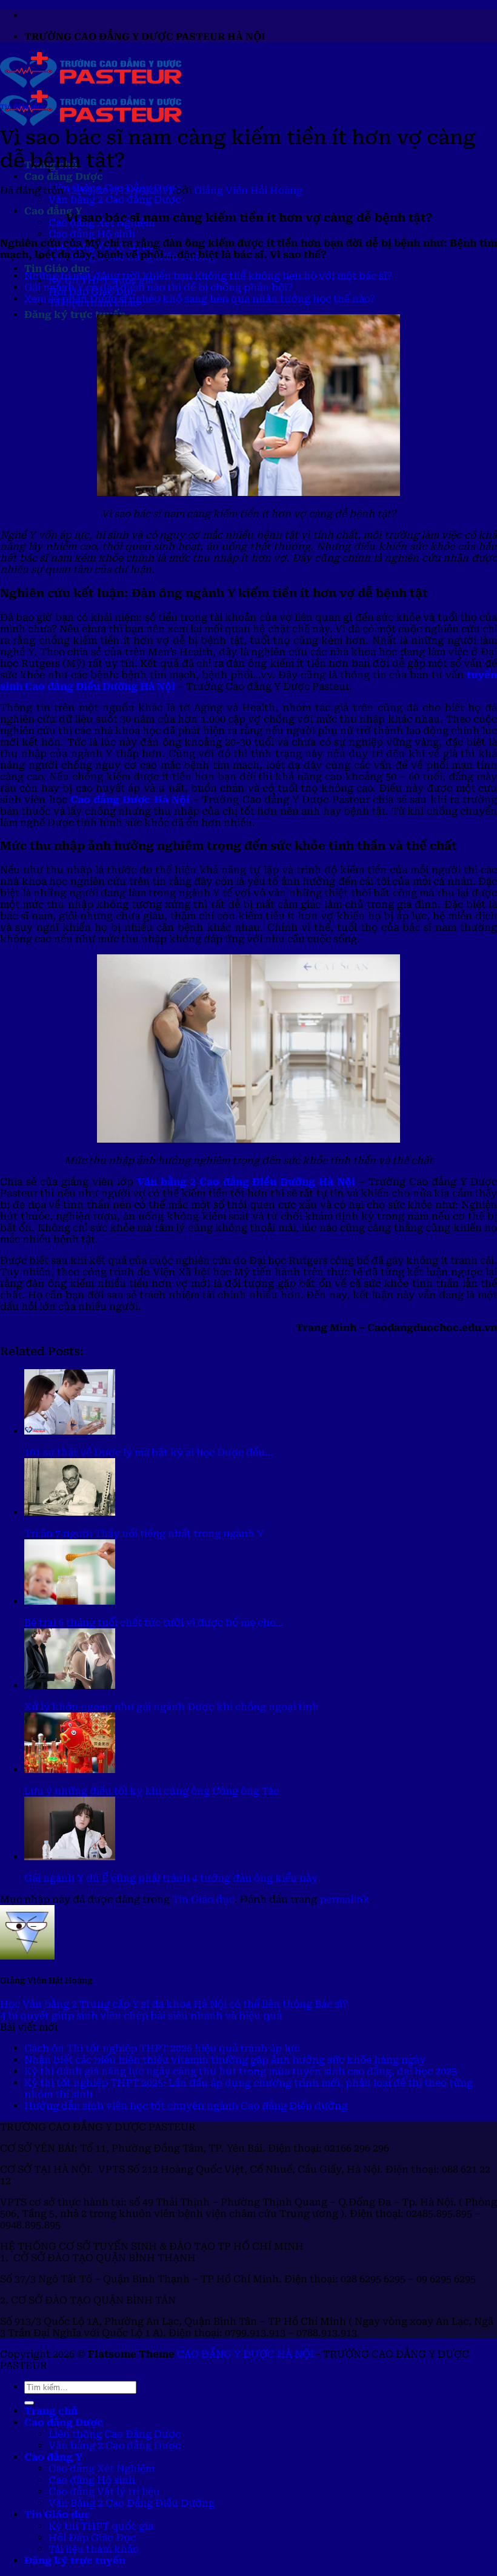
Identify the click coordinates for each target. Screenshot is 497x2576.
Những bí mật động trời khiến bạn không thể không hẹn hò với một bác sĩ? (208, 276)
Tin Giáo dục (57, 269)
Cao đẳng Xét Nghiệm (102, 2469)
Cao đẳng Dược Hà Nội (130, 800)
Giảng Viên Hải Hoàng (248, 190)
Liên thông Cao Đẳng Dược (115, 2434)
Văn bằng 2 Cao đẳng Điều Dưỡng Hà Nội (246, 1182)
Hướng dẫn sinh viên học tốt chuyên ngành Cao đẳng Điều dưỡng (186, 2106)
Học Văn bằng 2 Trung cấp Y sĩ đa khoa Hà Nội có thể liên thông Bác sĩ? (174, 2004)
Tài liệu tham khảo (94, 2549)
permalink (345, 1899)
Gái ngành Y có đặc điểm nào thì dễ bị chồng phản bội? (158, 287)
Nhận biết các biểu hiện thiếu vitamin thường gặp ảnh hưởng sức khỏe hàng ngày (225, 2060)
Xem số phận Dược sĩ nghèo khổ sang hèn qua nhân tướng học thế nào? (200, 299)
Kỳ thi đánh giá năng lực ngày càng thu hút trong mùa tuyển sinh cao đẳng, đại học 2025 (241, 2071)
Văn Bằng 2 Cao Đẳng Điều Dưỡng (132, 2503)
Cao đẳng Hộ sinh (92, 234)
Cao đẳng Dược (64, 177)
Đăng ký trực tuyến (75, 315)
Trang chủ (51, 2411)
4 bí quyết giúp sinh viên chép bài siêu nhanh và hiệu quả (141, 2016)
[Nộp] (29, 2403)
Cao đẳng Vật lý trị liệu (104, 2492)
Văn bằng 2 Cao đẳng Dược (115, 200)
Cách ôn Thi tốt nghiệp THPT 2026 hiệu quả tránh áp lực (162, 2048)
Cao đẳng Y (53, 211)
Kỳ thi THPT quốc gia (101, 2526)
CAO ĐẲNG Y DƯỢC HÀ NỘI (245, 2354)
